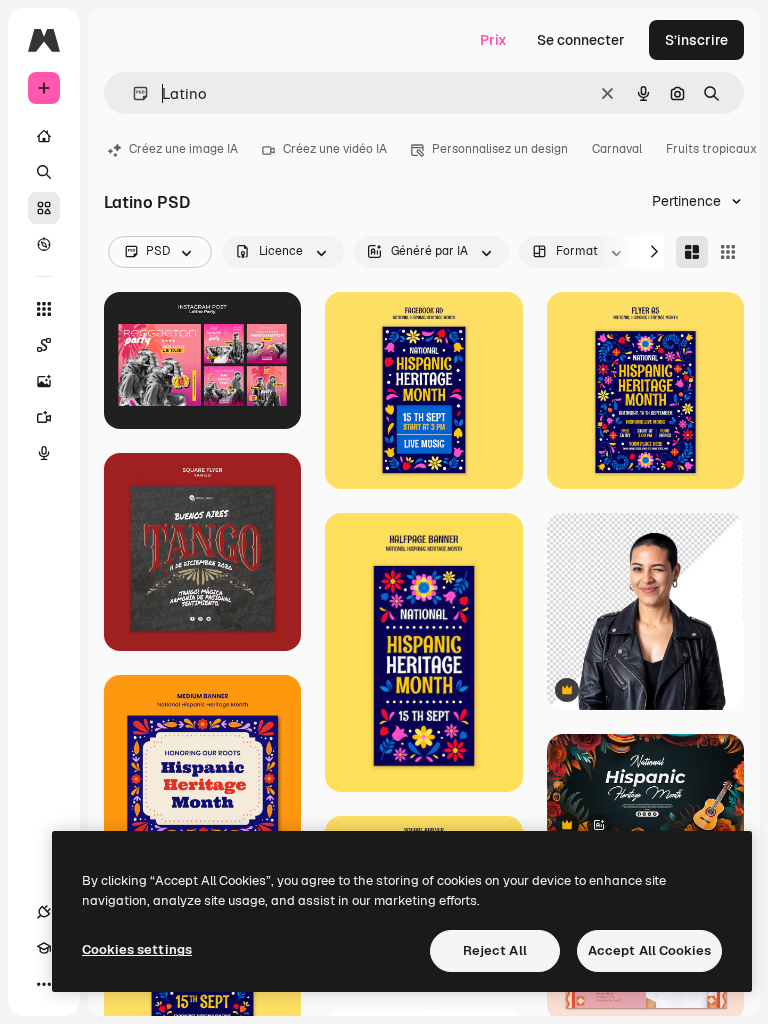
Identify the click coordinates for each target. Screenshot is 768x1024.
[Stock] (44, 208)
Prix (493, 40)
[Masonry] (692, 252)
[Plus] (44, 984)
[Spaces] (44, 345)
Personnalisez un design (500, 149)
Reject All (495, 950)
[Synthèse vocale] (44, 453)
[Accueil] (44, 136)
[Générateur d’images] (44, 381)
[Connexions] (44, 912)
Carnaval (617, 149)
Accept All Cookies (649, 950)
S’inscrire (696, 40)
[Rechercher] (44, 172)
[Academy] (44, 948)
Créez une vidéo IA (335, 149)
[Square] (728, 252)
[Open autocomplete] (132, 93)
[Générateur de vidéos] (44, 417)
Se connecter (581, 40)
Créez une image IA (183, 149)
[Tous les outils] (44, 309)
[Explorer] (44, 244)
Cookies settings (137, 949)
